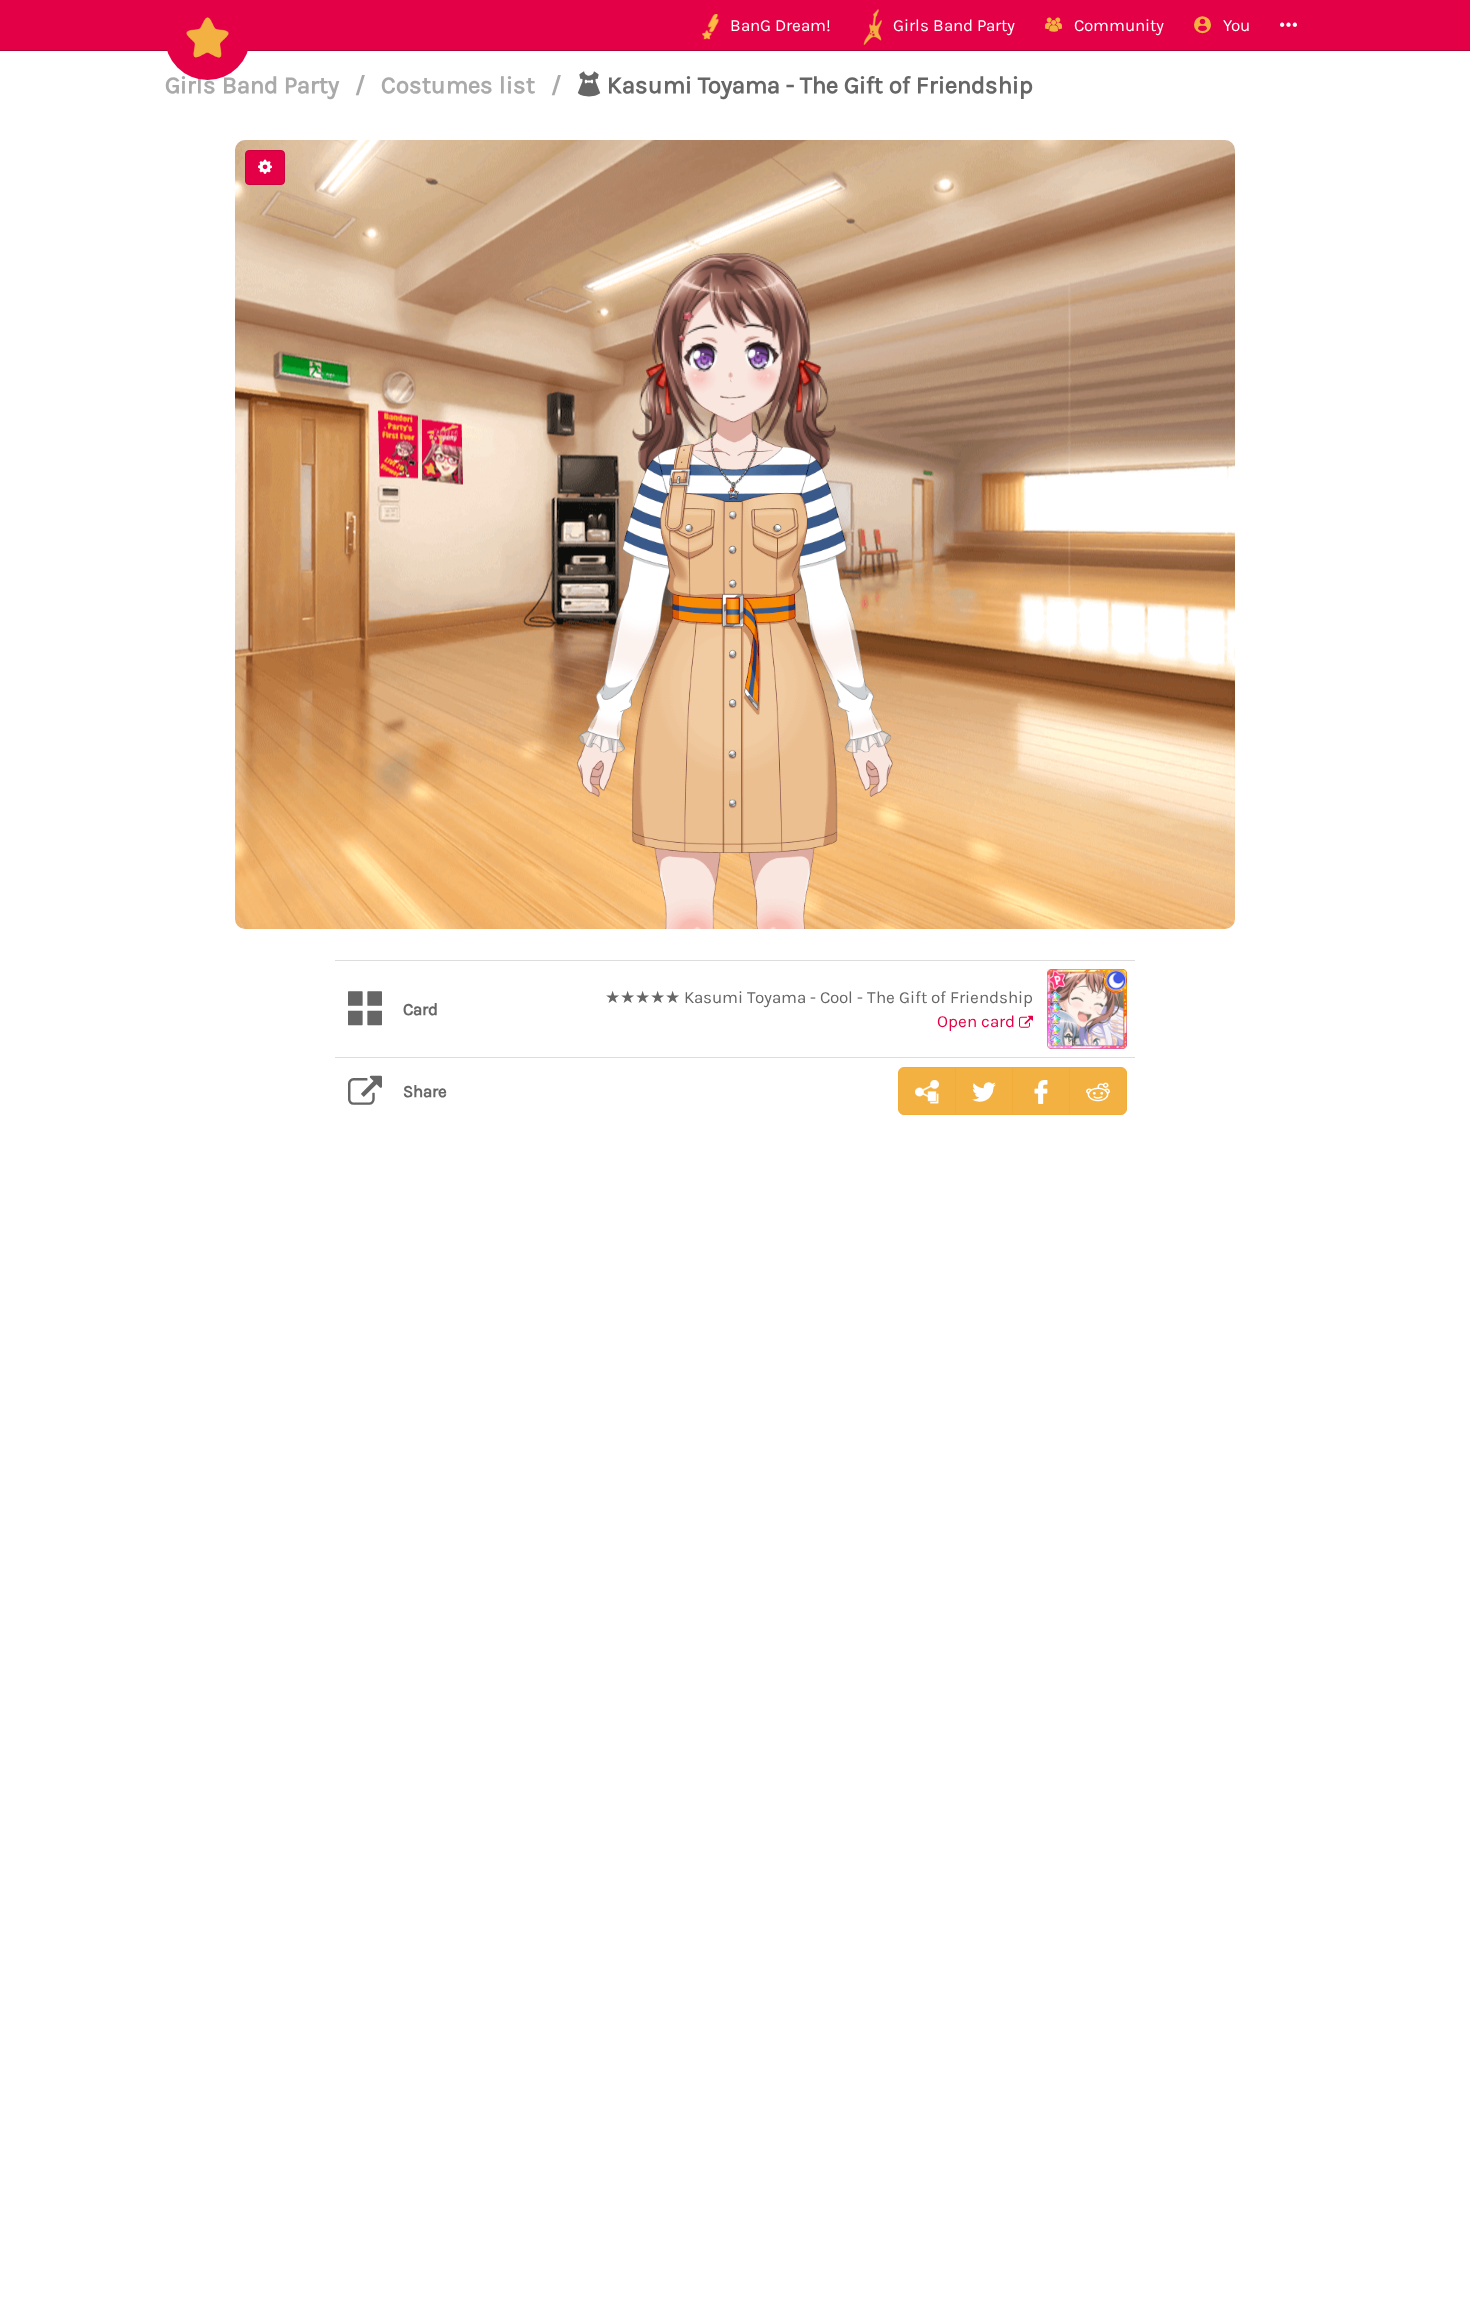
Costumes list (461, 85)
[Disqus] (735, 1447)
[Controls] (265, 167)
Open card (978, 1021)
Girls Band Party (255, 85)
